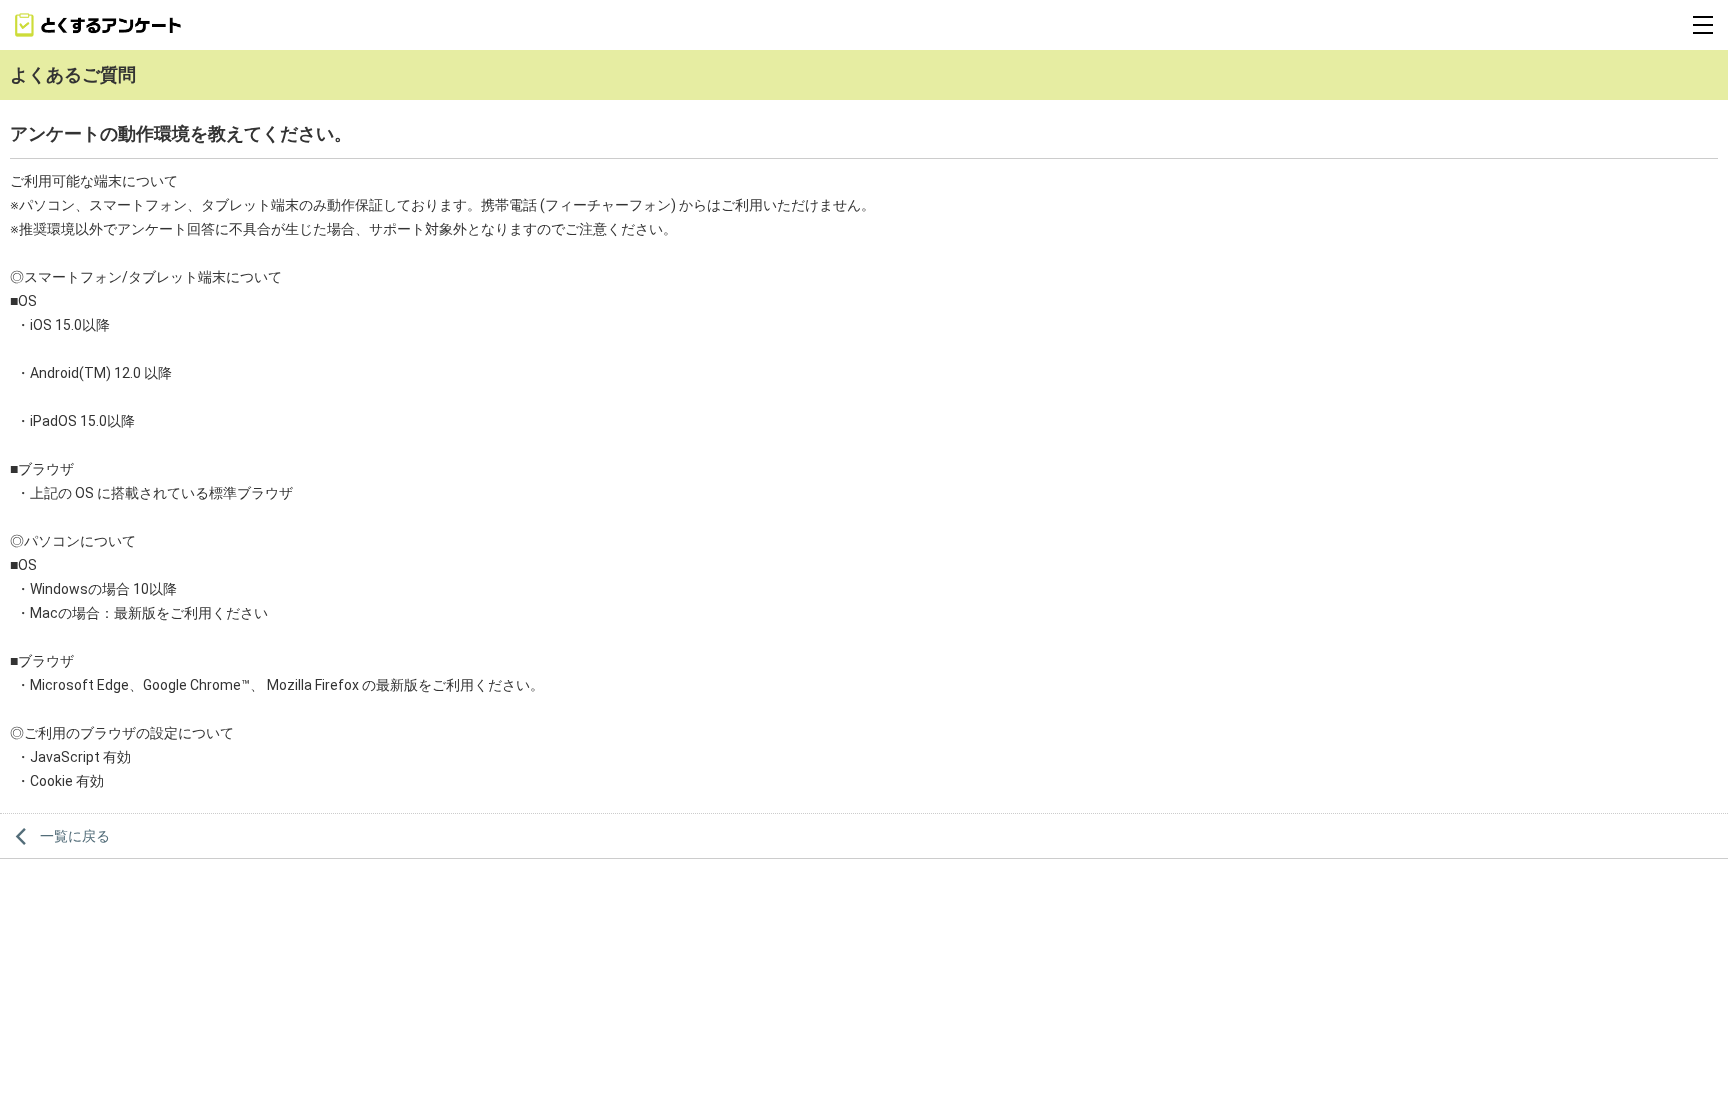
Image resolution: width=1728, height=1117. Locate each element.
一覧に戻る (75, 836)
